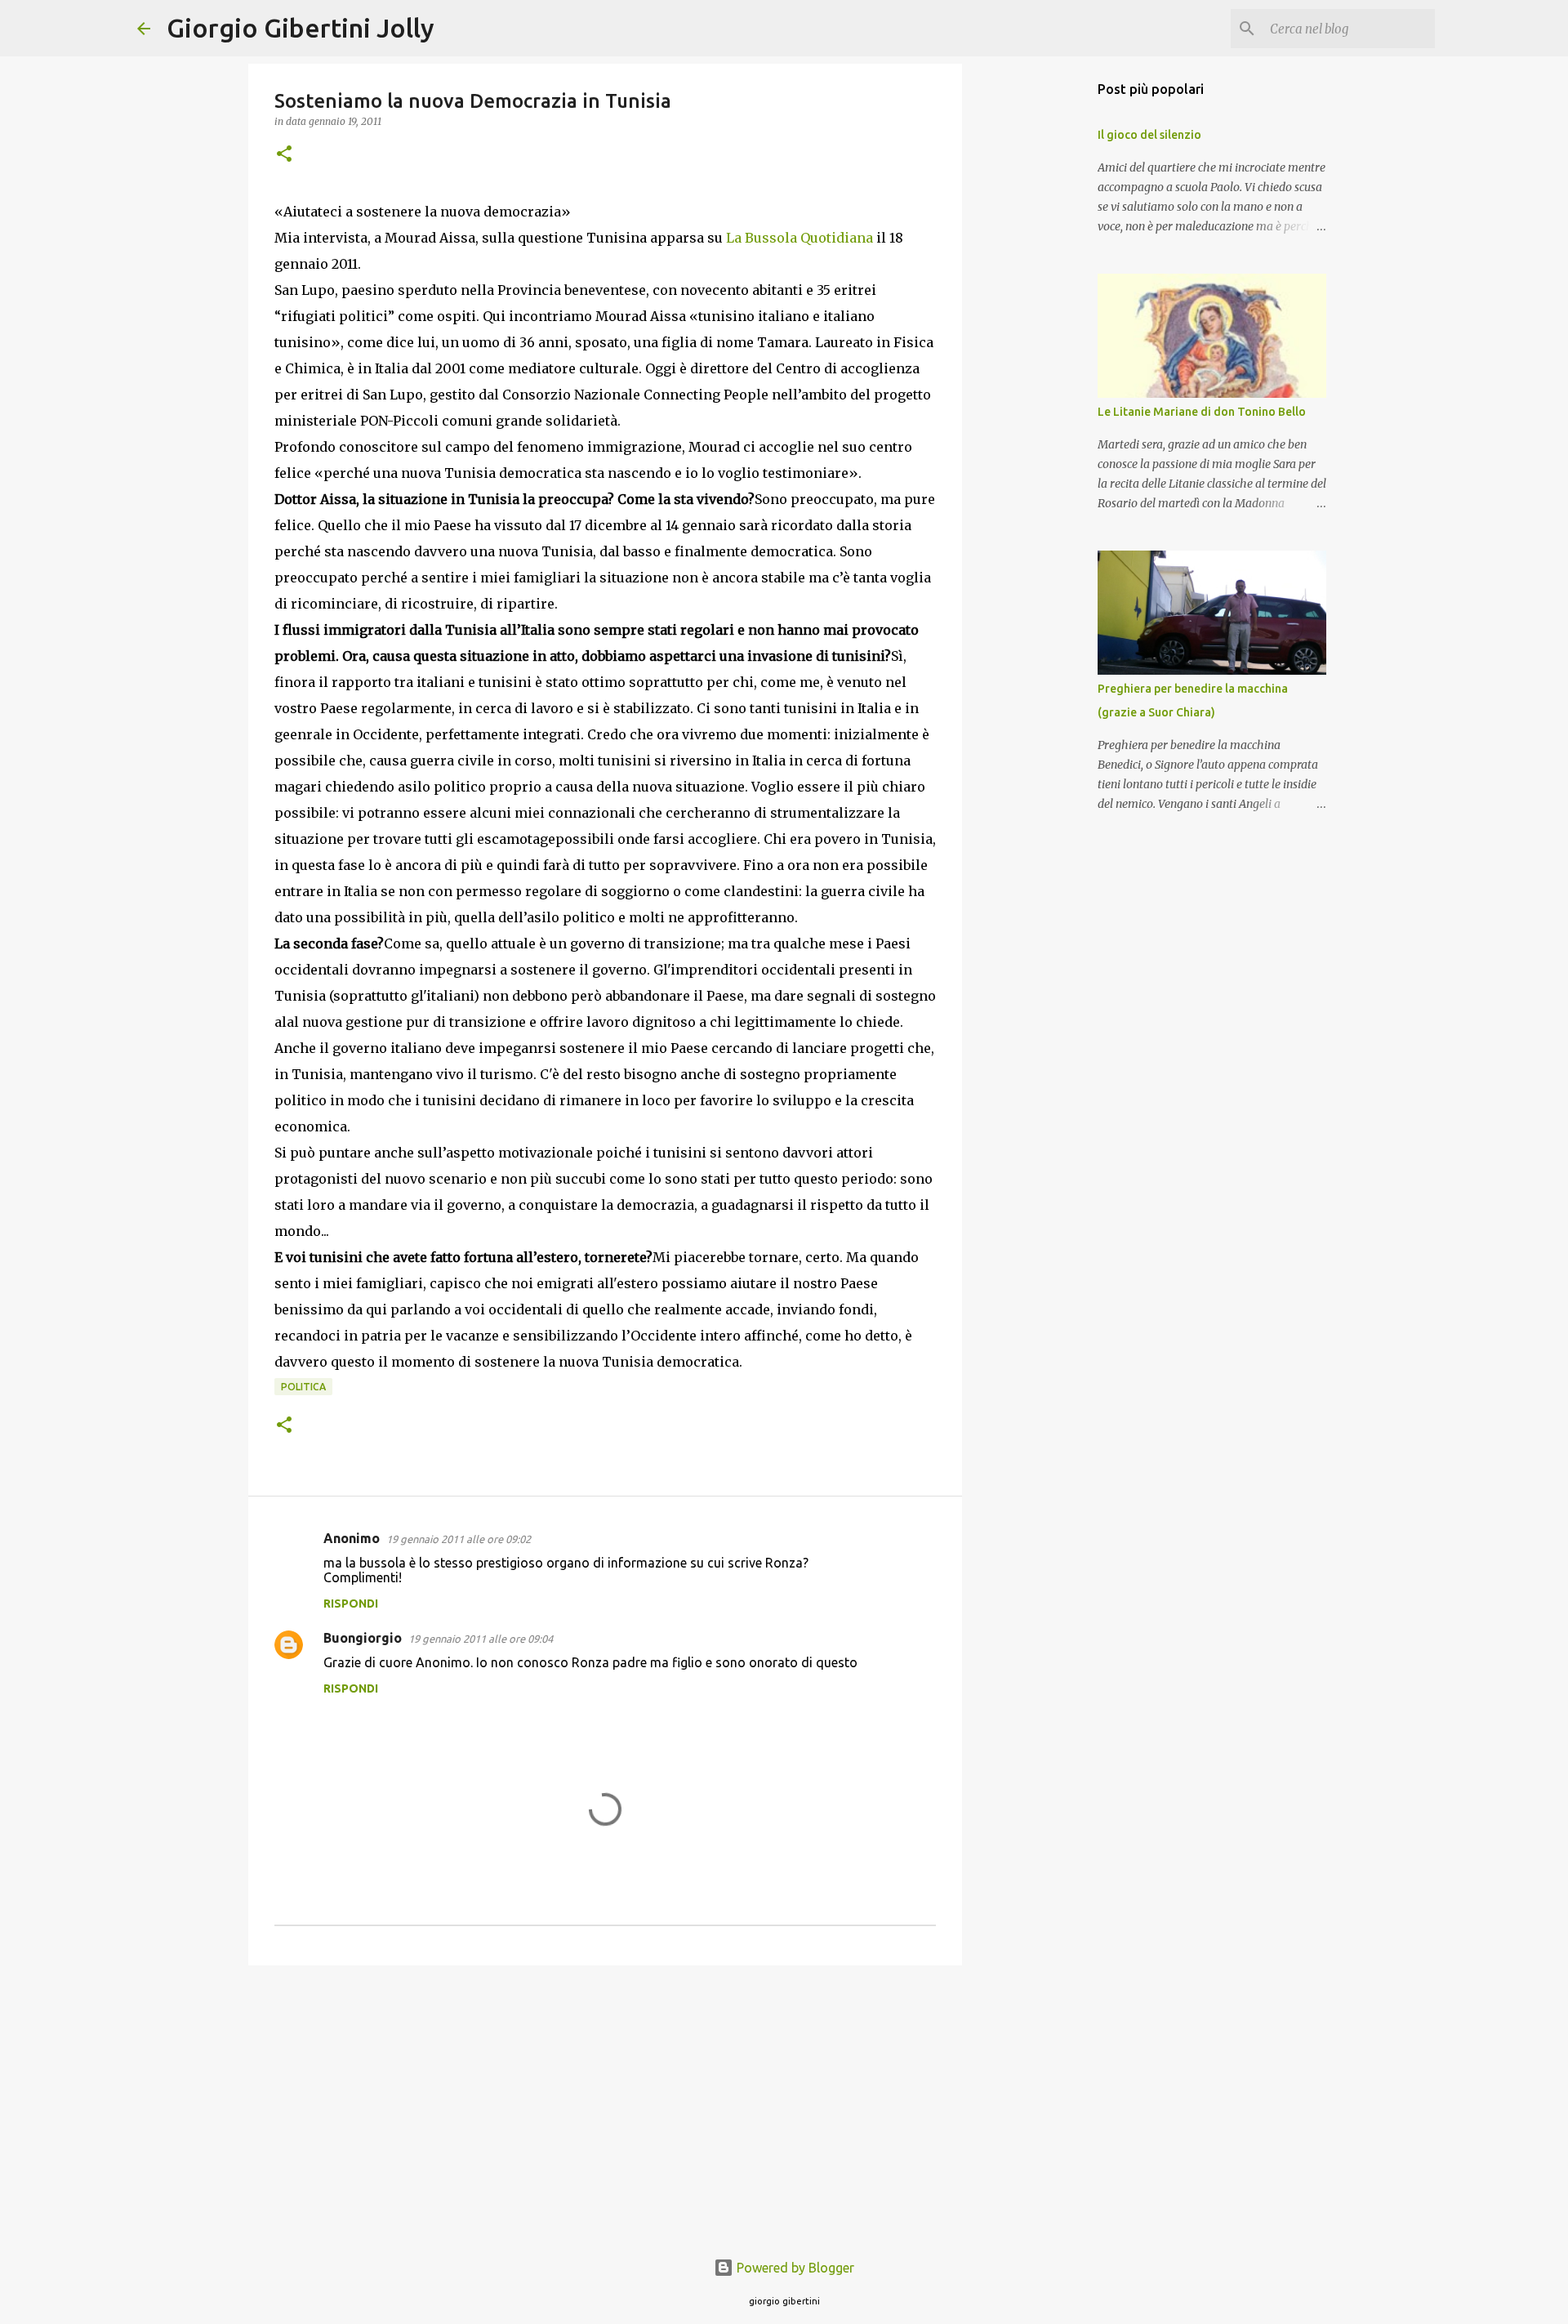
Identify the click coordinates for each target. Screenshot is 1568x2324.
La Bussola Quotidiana (800, 238)
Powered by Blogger (794, 2268)
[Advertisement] (605, 2104)
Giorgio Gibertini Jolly (301, 28)
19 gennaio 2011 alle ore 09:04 (481, 1639)
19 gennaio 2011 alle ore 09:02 (459, 1539)
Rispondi (351, 1604)
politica (303, 1387)
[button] (284, 155)
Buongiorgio (363, 1638)
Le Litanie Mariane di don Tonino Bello (1202, 412)
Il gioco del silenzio (1149, 135)
